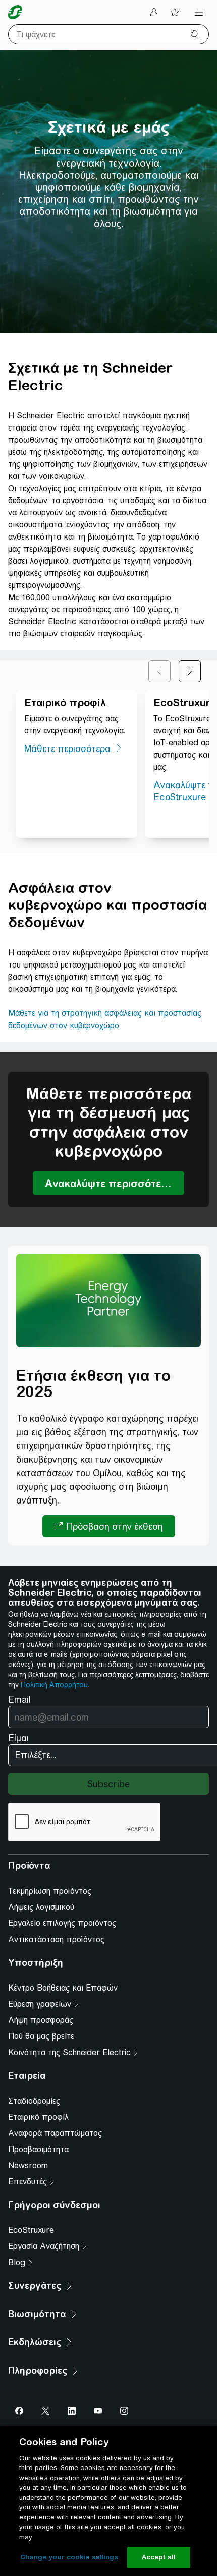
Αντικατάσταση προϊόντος (56, 1939)
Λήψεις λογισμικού (41, 1907)
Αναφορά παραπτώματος (55, 2133)
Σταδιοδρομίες (34, 2101)
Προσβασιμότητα (38, 2149)
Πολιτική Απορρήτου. (55, 1685)
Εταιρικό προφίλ (38, 2117)
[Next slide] (190, 671)
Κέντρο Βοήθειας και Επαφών (63, 1988)
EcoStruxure (31, 2230)
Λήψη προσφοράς (41, 2020)
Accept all (159, 2557)
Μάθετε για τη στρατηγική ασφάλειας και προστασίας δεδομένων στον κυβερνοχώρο (105, 1019)
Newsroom (28, 2165)
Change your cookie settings (69, 2557)
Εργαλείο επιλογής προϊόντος (62, 1923)
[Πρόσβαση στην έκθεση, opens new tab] (109, 1526)
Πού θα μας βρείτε (41, 2036)
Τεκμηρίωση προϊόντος (50, 1891)
